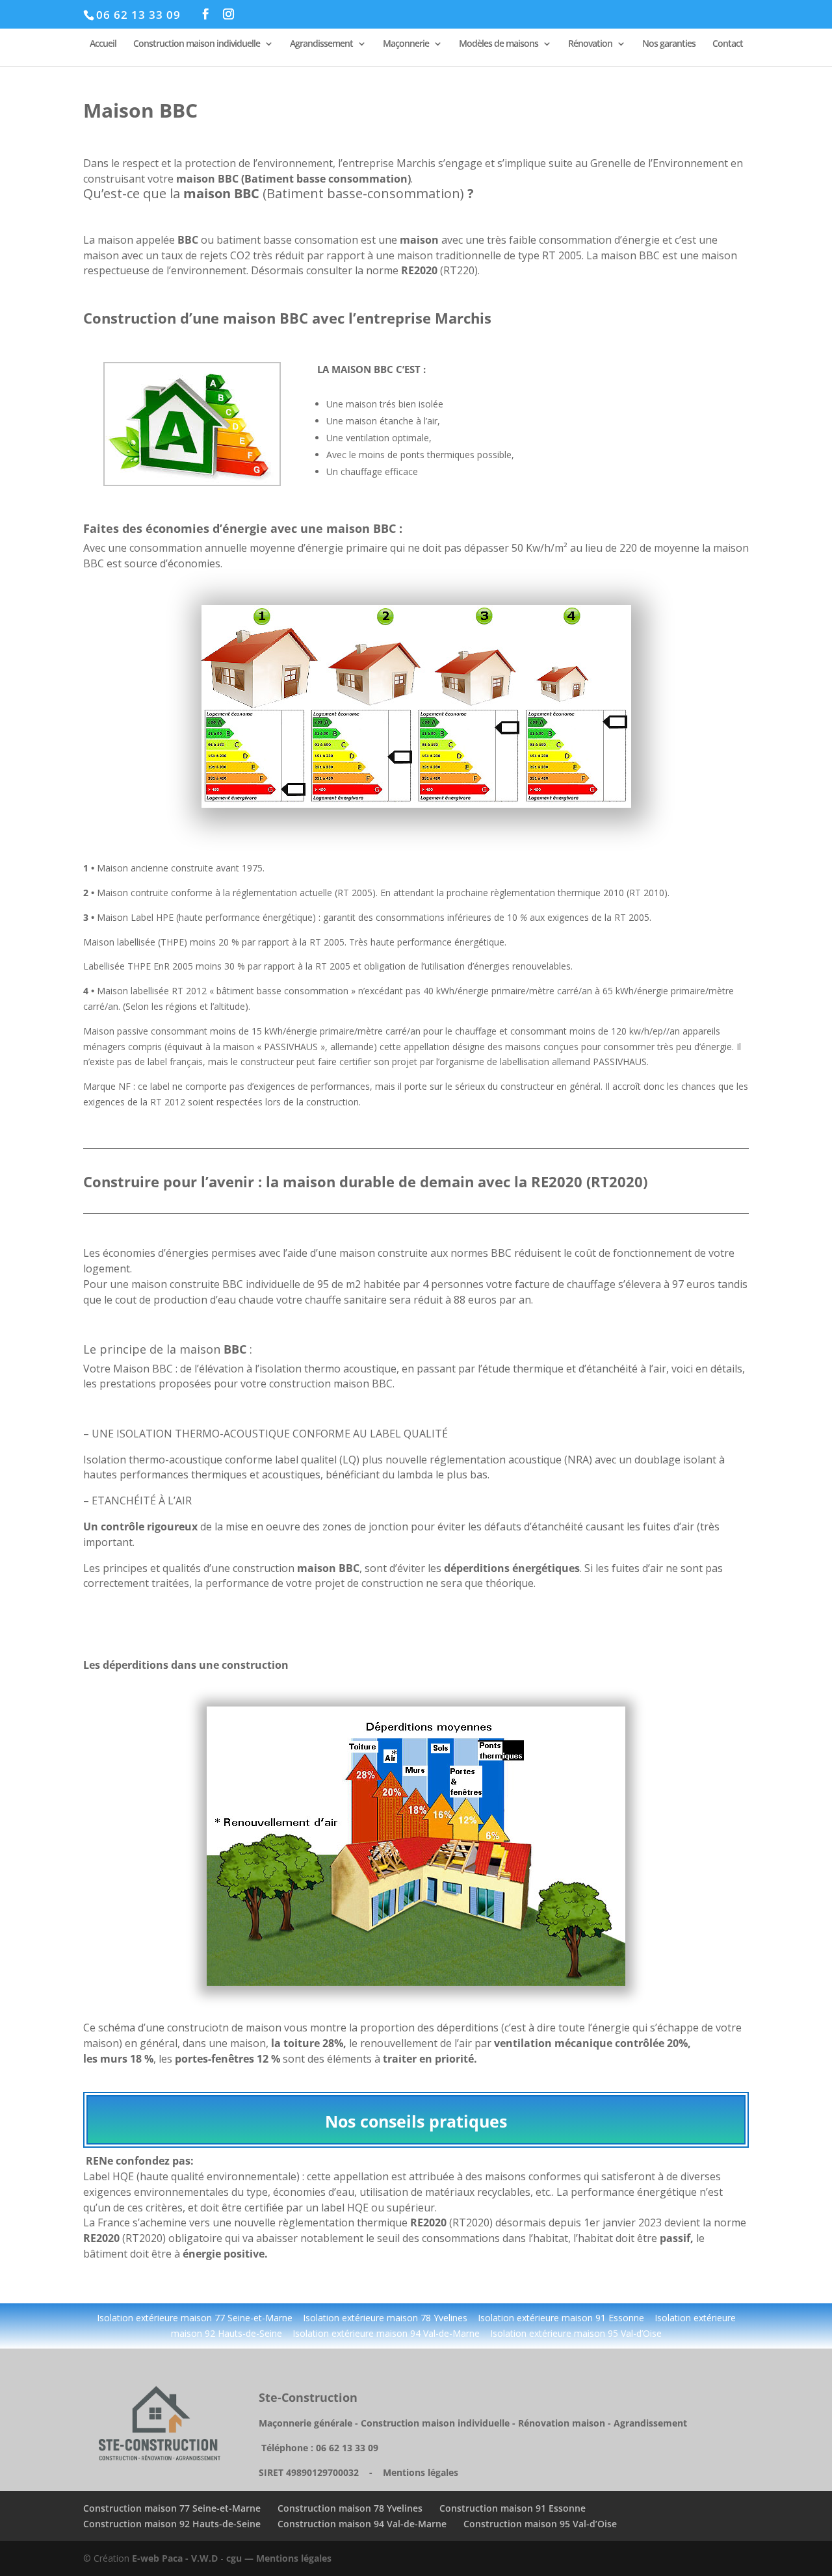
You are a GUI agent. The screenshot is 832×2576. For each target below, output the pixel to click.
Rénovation (590, 44)
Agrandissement (321, 44)
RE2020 (557, 1181)
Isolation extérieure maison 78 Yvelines (384, 2318)
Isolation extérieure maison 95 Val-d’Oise (576, 2333)
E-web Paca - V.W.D (175, 2558)
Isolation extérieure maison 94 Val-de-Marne (386, 2333)
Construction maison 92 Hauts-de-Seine (172, 2524)
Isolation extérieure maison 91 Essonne (562, 2318)
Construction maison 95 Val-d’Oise (540, 2524)
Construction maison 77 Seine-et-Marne (172, 2508)
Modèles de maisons (499, 44)
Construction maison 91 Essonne (513, 2508)
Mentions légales (421, 2472)
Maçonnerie (406, 44)
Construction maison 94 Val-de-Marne (362, 2524)
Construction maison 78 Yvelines (350, 2508)
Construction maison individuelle (197, 44)
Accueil (103, 44)
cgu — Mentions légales (279, 2558)
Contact (728, 44)
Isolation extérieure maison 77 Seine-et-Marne (195, 2318)
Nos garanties (669, 44)
